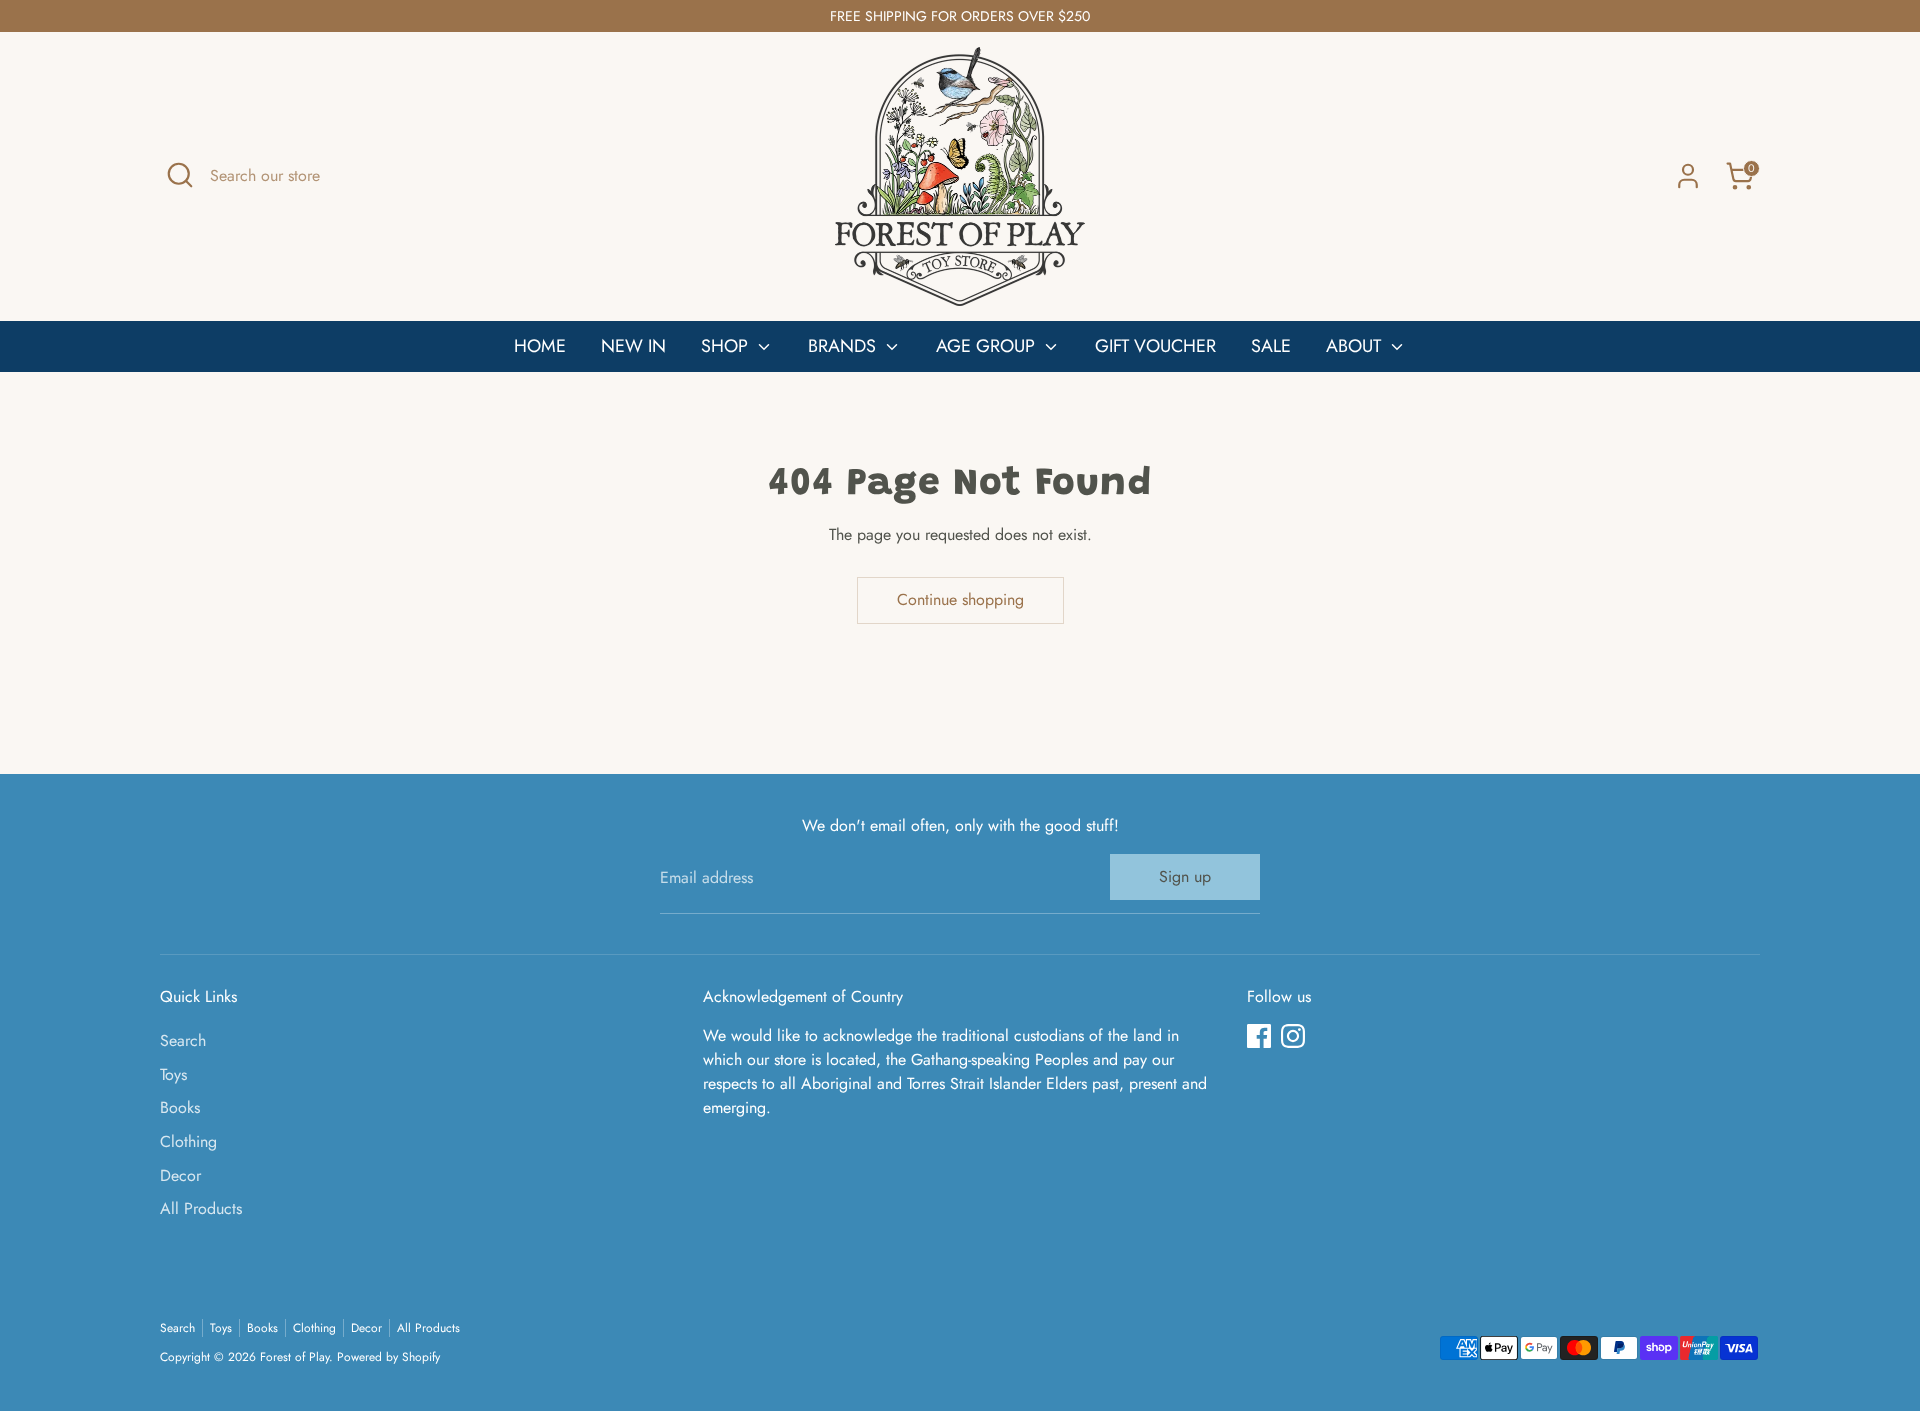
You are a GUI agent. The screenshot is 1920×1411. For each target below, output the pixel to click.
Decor (180, 1175)
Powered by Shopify (388, 1357)
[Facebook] (1259, 1036)
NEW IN (633, 346)
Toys (173, 1074)
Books (180, 1107)
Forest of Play (294, 1357)
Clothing (188, 1141)
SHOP (727, 346)
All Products (201, 1208)
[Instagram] (1293, 1036)
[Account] (1688, 176)
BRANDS (844, 346)
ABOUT (1356, 346)
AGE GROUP (988, 346)
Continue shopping (960, 599)
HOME (540, 346)
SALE (1271, 346)
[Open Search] (180, 175)
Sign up (1185, 876)
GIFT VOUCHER (1155, 346)
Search (183, 1040)
